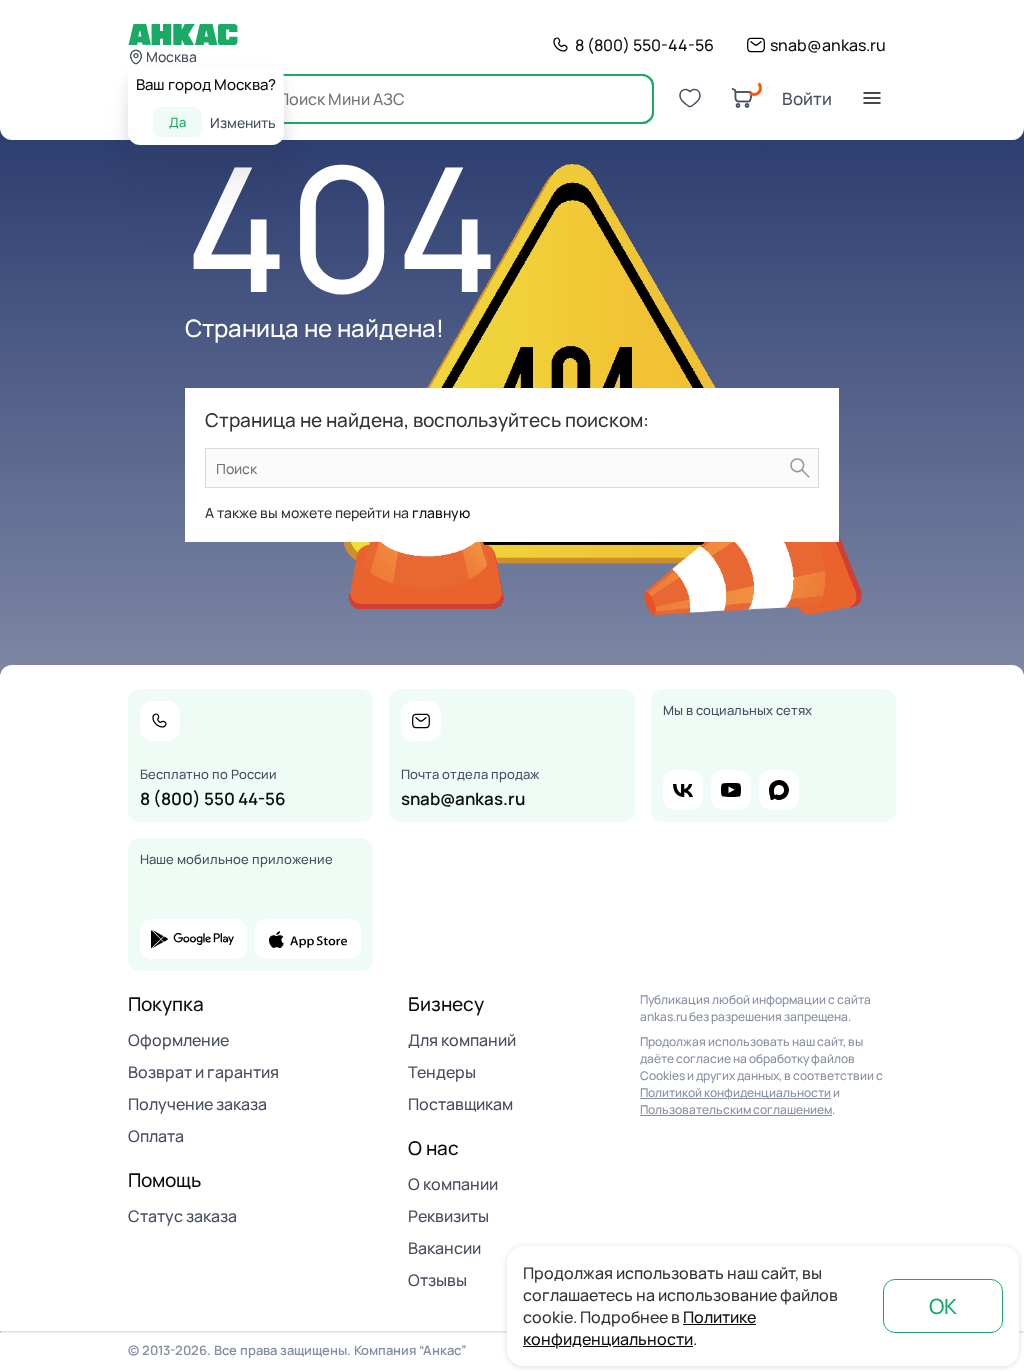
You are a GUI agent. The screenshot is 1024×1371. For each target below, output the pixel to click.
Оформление (178, 1040)
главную (441, 512)
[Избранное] (690, 98)
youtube (731, 790)
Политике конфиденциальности (639, 1328)
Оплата (156, 1136)
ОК (943, 1306)
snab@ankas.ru (828, 45)
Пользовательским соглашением (736, 1109)
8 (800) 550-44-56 (644, 45)
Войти (807, 98)
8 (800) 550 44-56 (213, 798)
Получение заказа (197, 1104)
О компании (453, 1184)
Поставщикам (460, 1104)
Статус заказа (182, 1216)
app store (308, 939)
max (779, 790)
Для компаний (462, 1040)
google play (193, 939)
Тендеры (442, 1072)
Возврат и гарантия (203, 1072)
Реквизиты (448, 1216)
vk (683, 790)
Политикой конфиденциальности (735, 1092)
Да (177, 122)
